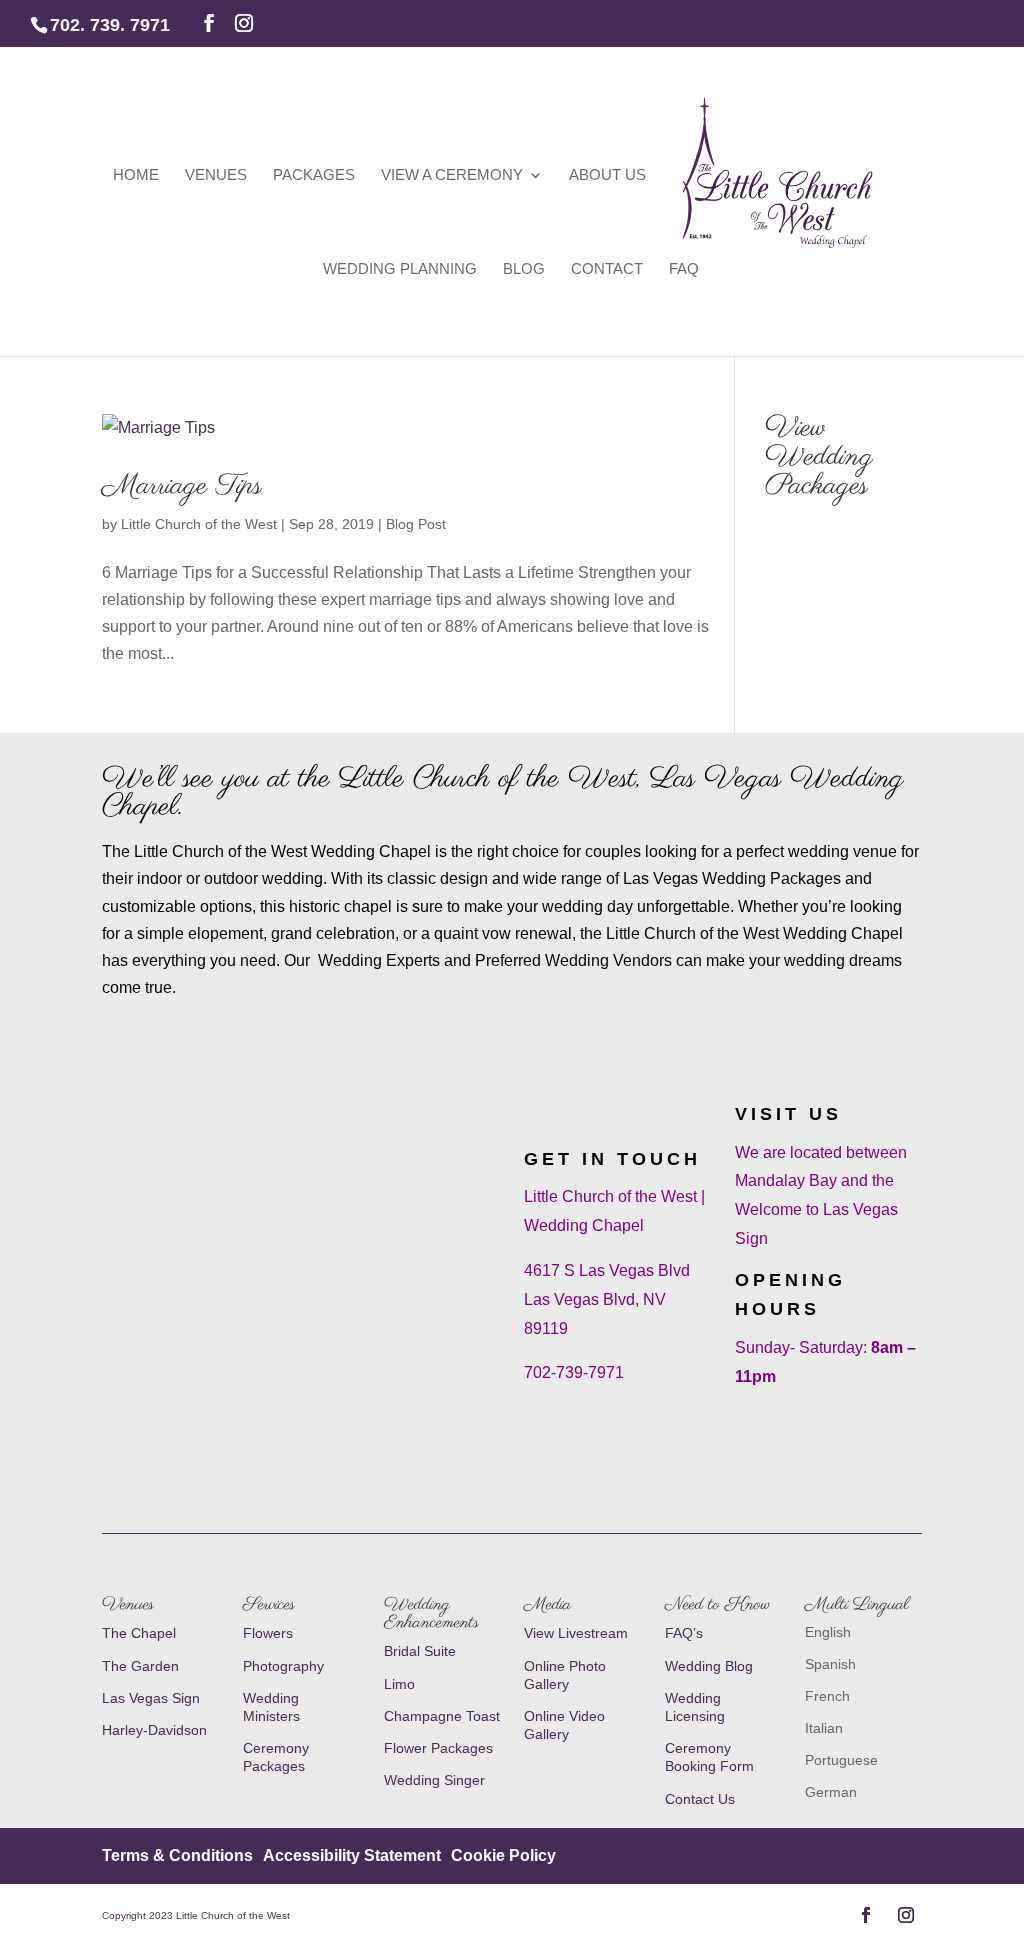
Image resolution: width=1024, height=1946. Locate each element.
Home (136, 175)
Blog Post (416, 524)
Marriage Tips (182, 486)
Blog (524, 269)
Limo (399, 1684)
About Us (607, 175)
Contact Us (700, 1799)
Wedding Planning (400, 269)
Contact (607, 269)
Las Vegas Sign (151, 1698)
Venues (216, 175)
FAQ (684, 269)
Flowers (268, 1633)
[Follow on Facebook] (866, 1915)
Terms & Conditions (177, 1855)
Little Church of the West (199, 524)
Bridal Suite (420, 1651)
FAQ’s (684, 1633)
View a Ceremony (452, 175)
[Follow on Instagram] (906, 1915)
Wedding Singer (436, 1780)
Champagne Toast (442, 1716)
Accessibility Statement (352, 1855)
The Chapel (139, 1633)
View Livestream (576, 1633)
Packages (314, 175)
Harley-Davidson (154, 1730)
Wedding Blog (709, 1666)
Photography (283, 1666)
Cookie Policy (503, 1855)
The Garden (140, 1666)
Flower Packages (438, 1748)
